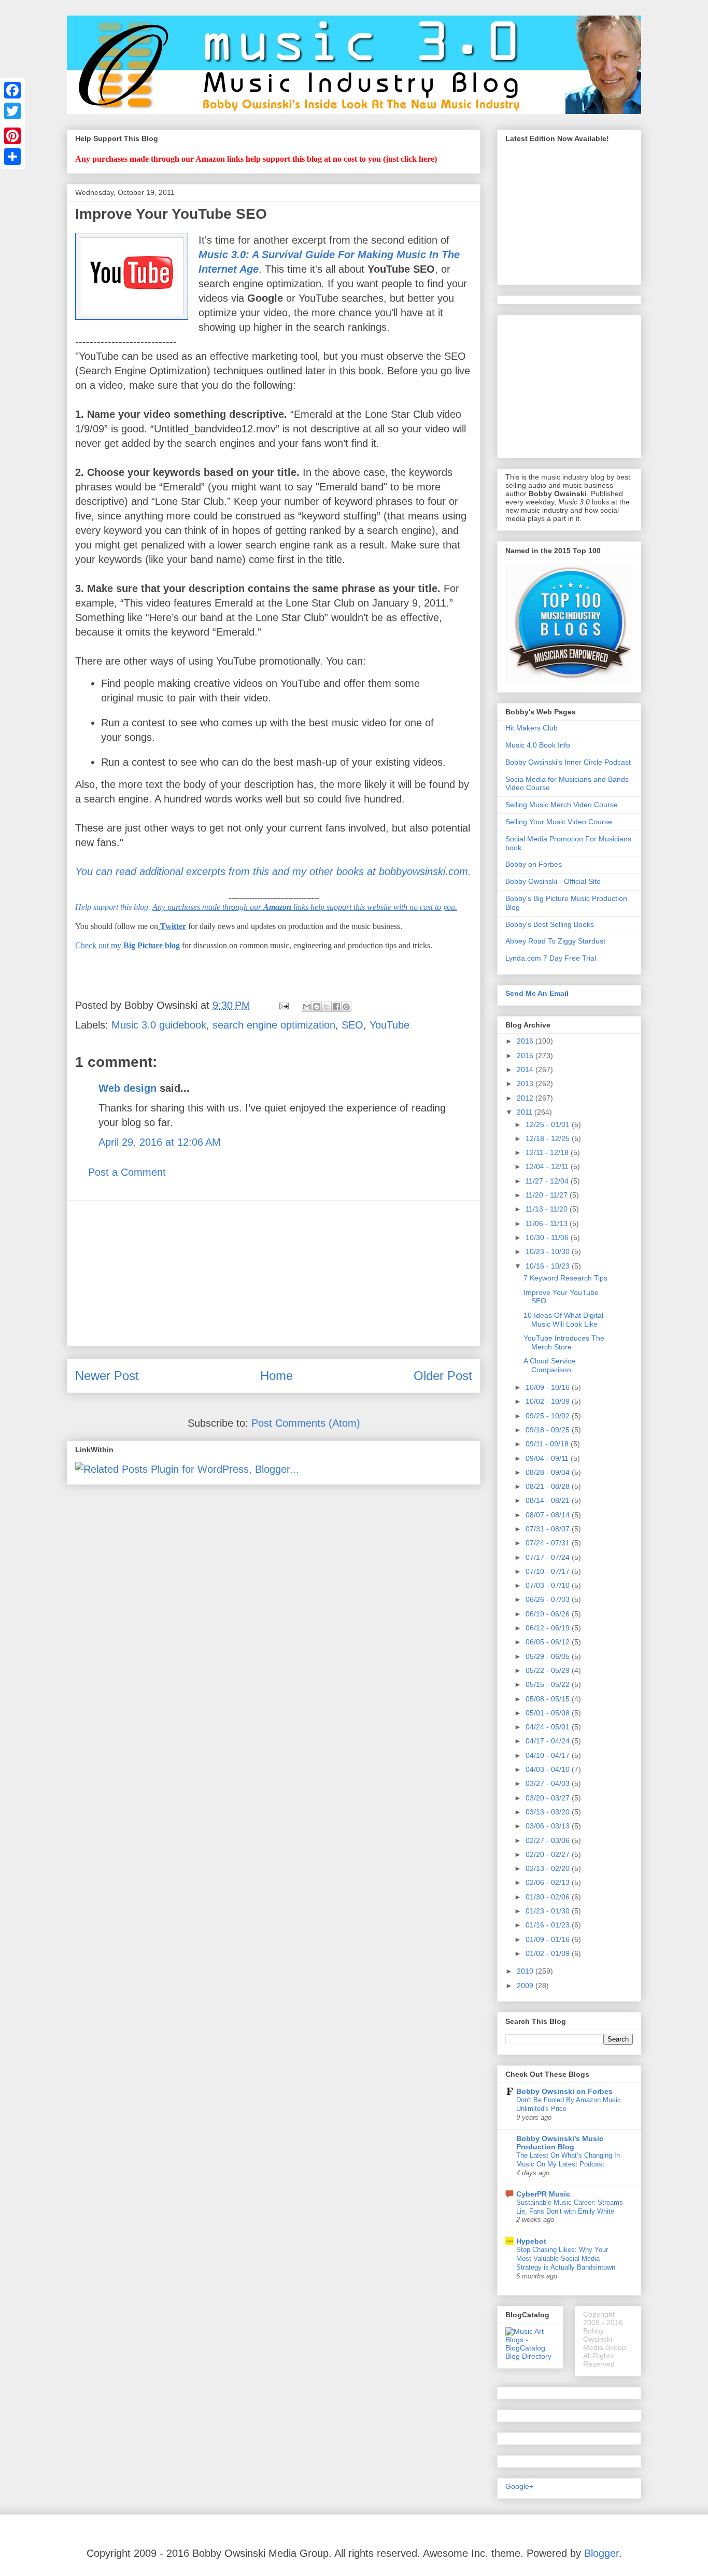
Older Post (443, 1376)
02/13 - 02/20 (549, 1868)
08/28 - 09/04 (549, 1472)
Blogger (601, 2553)
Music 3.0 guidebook (159, 1025)
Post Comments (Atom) (306, 1423)
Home (277, 1376)
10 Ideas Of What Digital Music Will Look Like (563, 1320)
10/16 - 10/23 (549, 1266)
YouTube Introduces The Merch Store (564, 1342)
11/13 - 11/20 (548, 1209)
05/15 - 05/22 (549, 1684)
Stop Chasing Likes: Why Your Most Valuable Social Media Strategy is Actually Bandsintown (566, 2259)
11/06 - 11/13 (548, 1223)
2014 (526, 1069)
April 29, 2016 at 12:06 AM (160, 1142)
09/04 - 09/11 (548, 1458)
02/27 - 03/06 (549, 1840)
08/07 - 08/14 (549, 1515)
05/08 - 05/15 (549, 1699)
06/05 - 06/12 (549, 1642)
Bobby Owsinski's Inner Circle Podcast (568, 762)
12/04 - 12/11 (548, 1166)
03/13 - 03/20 (549, 1812)
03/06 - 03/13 (549, 1826)
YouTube (390, 1025)
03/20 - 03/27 (549, 1798)
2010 (526, 1971)
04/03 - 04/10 (549, 1769)
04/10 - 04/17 (549, 1755)
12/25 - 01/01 (549, 1124)
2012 (526, 1098)
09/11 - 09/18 (548, 1444)
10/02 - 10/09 (549, 1401)
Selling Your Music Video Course (559, 822)
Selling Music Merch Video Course (562, 805)
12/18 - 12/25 (549, 1138)
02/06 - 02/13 (549, 1882)
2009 (526, 1986)
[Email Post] (283, 1005)
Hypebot (531, 2241)
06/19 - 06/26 (549, 1614)
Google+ (519, 2486)
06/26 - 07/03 (549, 1599)
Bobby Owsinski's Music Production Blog (560, 2143)
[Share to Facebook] (336, 1007)
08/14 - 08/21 (549, 1500)
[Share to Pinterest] (346, 1007)
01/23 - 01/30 (549, 1911)
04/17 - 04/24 (549, 1741)
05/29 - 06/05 (549, 1656)
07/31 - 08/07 (549, 1529)
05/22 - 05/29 (549, 1670)
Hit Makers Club (532, 728)
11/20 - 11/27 (548, 1195)
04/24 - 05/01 (549, 1727)
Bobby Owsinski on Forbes (564, 2091)
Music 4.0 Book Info (538, 745)
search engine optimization (274, 1025)
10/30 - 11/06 (548, 1237)
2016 (526, 1041)
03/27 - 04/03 (549, 1783)
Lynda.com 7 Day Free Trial (551, 958)
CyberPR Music (543, 2194)
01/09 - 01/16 (549, 1939)
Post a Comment (127, 1172)
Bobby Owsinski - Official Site (553, 881)
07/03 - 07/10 (549, 1585)
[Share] (12, 157)
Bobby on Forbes (534, 864)
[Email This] (307, 1007)
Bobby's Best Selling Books (550, 924)
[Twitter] (12, 111)
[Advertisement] (274, 1273)
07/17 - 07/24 (549, 1557)
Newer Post (107, 1376)
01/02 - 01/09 (549, 1953)
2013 (526, 1083)
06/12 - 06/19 (549, 1628)
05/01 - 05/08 (549, 1713)
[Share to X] (327, 1007)
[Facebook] (12, 90)
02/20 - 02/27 (549, 1854)
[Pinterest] (12, 136)
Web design (128, 1088)
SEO (352, 1025)
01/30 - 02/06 (549, 1897)
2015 (526, 1055)
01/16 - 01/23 (549, 1925)
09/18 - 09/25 (549, 1430)
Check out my (128, 945)
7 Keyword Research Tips (565, 1278)
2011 (526, 1112)
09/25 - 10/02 (549, 1416)
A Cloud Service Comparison (549, 1365)
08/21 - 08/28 (549, 1486)
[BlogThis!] (317, 1007)
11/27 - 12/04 (548, 1181)
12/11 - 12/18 (548, 1152)
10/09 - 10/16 (549, 1387)
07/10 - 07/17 (549, 1571)
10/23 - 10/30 (549, 1251)
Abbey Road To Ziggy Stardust (555, 941)
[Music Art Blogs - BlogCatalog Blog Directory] (530, 2356)
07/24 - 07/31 (549, 1543)
